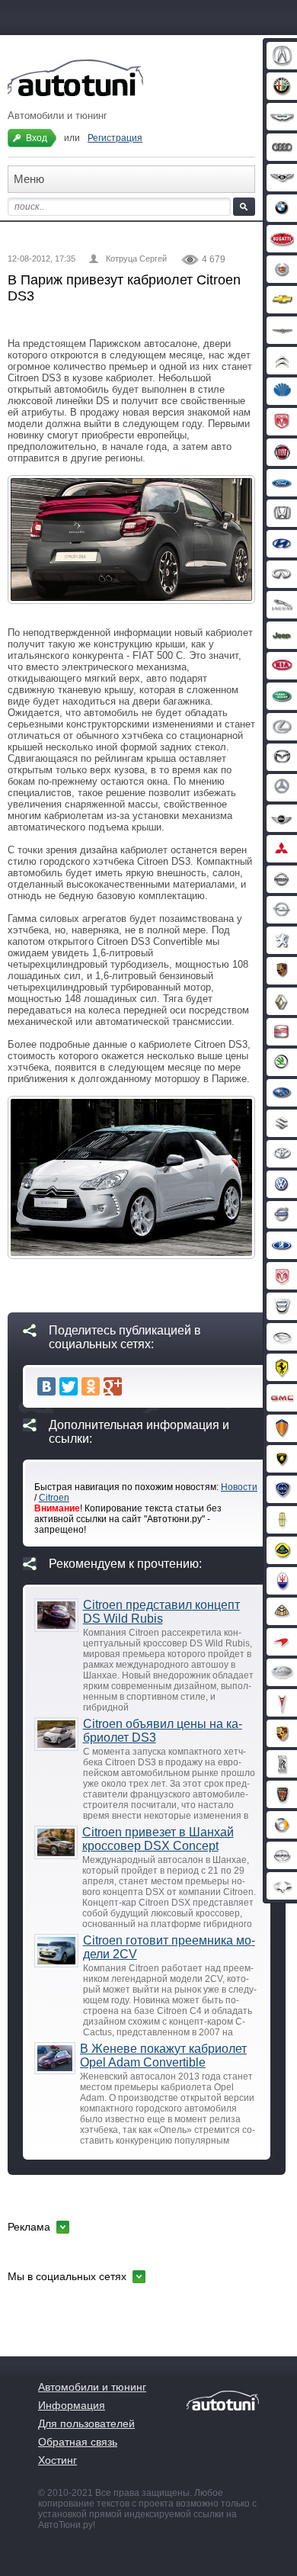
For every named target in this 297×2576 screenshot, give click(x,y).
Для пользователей (86, 2423)
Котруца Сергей (136, 259)
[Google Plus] (113, 1386)
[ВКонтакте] (46, 1386)
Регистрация (115, 138)
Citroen (54, 1498)
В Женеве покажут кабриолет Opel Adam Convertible (163, 2056)
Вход (37, 138)
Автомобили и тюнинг (92, 2387)
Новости (239, 1487)
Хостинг (57, 2460)
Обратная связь (78, 2442)
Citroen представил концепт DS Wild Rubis (161, 1612)
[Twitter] (69, 1386)
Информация (72, 2405)
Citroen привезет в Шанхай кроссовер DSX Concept (158, 1839)
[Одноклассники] (91, 1386)
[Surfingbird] (135, 1386)
